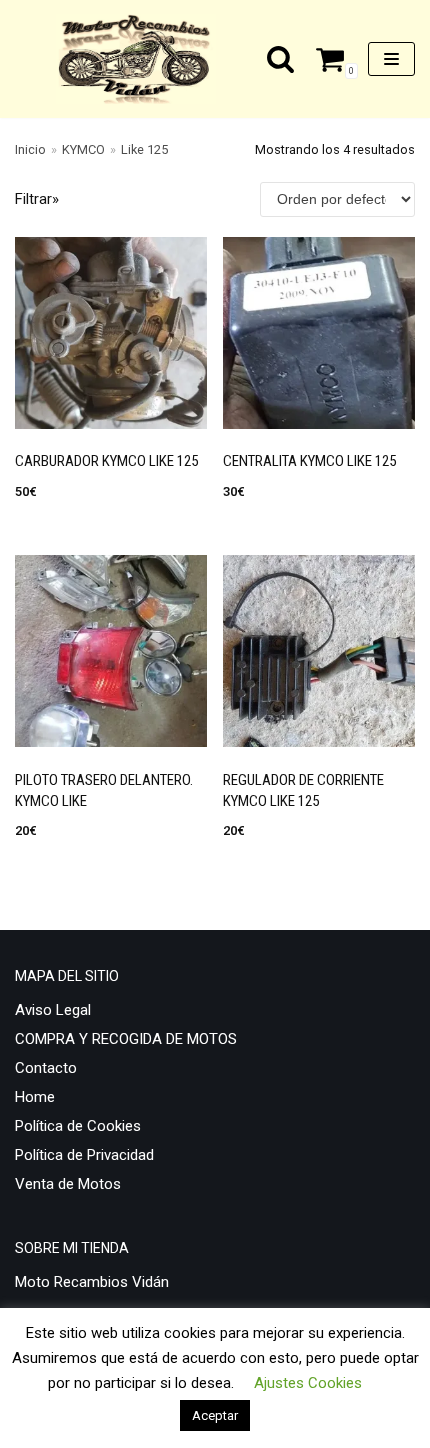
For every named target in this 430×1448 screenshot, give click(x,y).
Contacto (46, 1068)
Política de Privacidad (84, 1155)
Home (35, 1097)
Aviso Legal (53, 1010)
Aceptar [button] (215, 1415)
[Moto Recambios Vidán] (141, 59)
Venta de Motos (68, 1184)
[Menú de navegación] (391, 59)
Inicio (30, 149)
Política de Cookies (78, 1126)
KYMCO (83, 149)
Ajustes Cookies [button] (308, 1383)
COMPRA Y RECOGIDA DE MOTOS (126, 1039)
